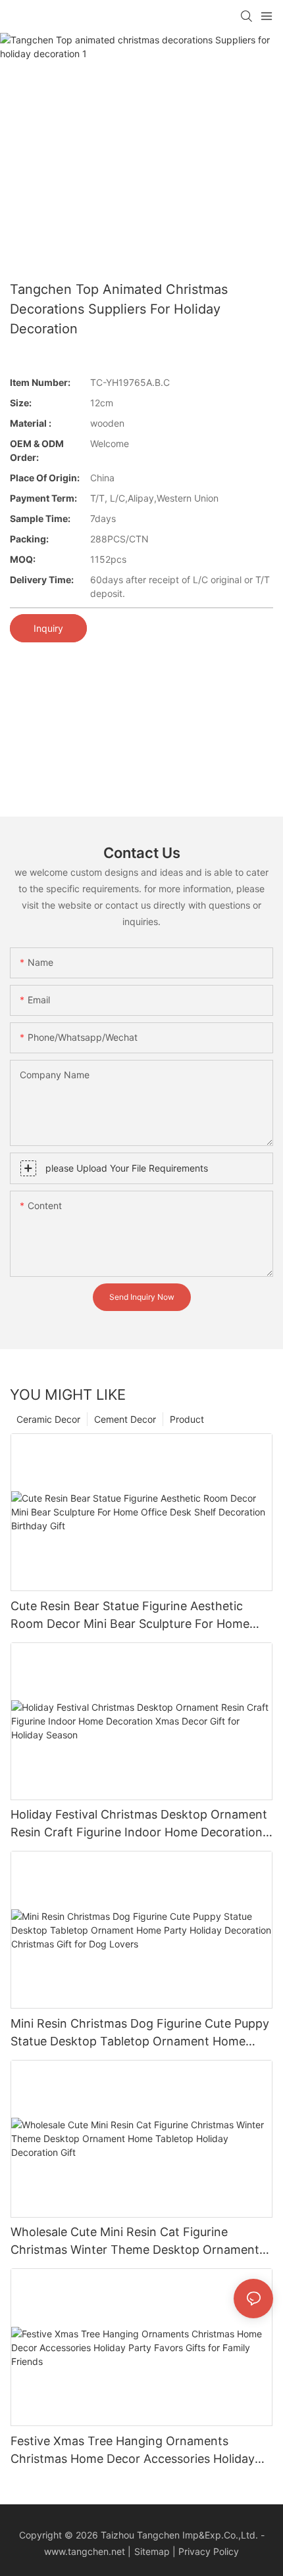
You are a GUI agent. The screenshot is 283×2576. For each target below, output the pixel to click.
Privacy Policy (209, 2551)
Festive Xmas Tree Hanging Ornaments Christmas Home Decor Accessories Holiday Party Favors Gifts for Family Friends (133, 2451)
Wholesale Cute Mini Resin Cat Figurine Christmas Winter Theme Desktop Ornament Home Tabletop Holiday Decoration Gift (135, 2242)
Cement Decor (125, 1419)
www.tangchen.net (85, 2551)
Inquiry (48, 628)
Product (187, 1419)
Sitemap (152, 2551)
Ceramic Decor (48, 1419)
